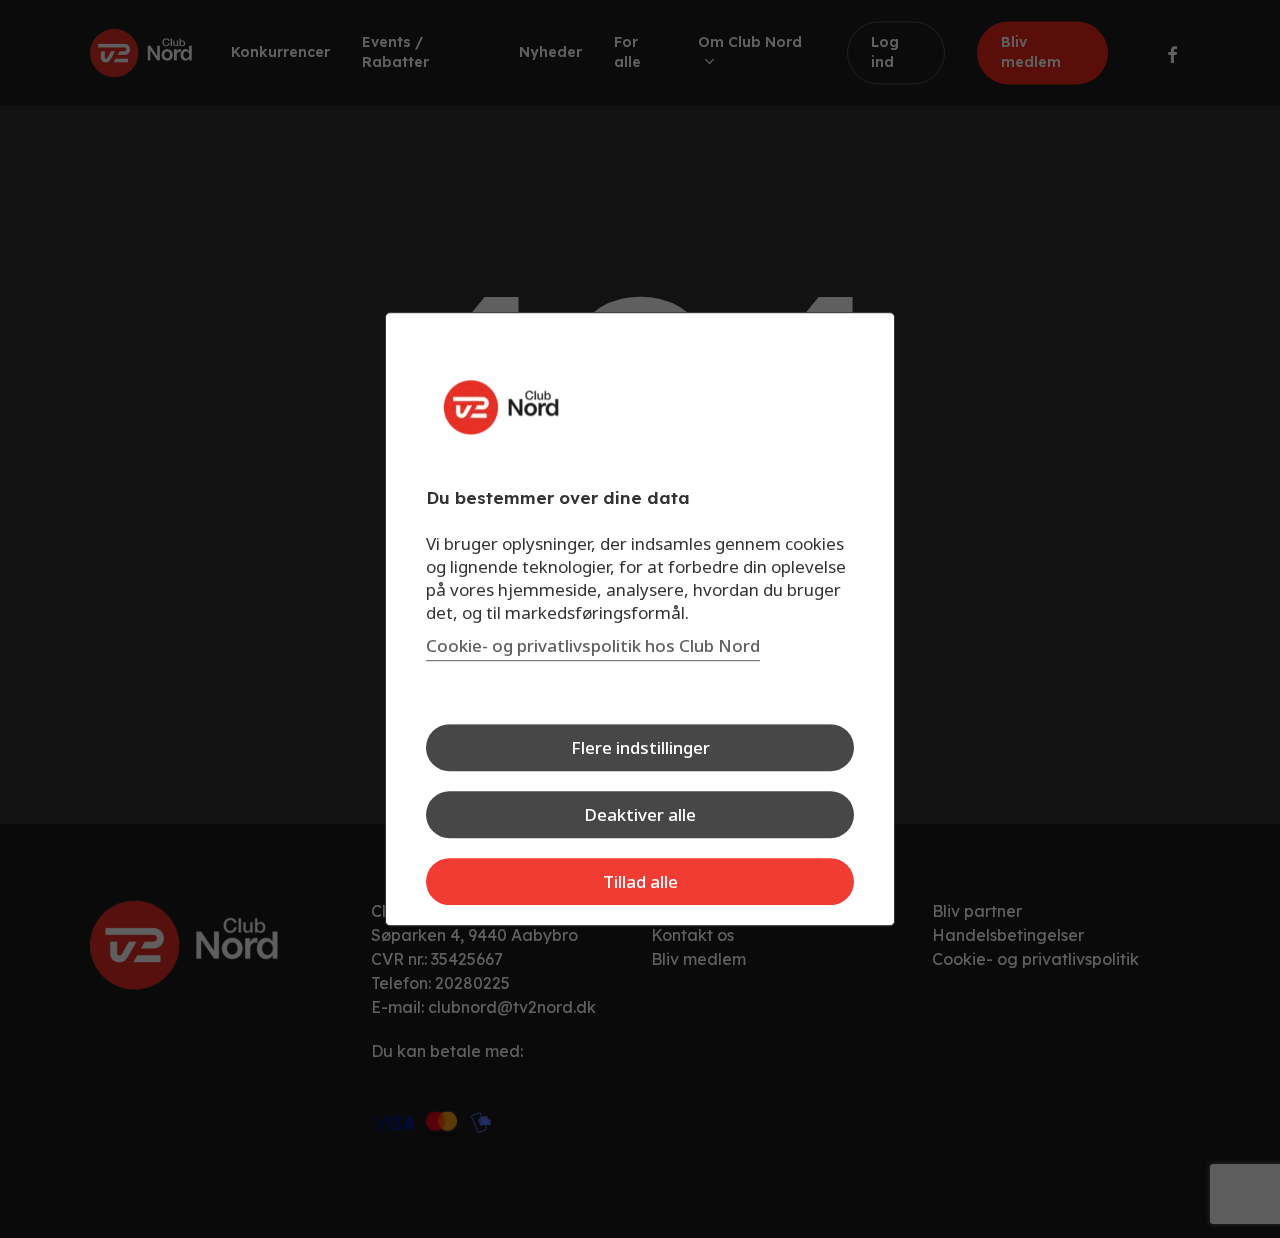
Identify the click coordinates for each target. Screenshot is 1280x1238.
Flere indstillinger (640, 747)
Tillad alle (640, 881)
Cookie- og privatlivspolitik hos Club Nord (593, 645)
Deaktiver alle (640, 814)
